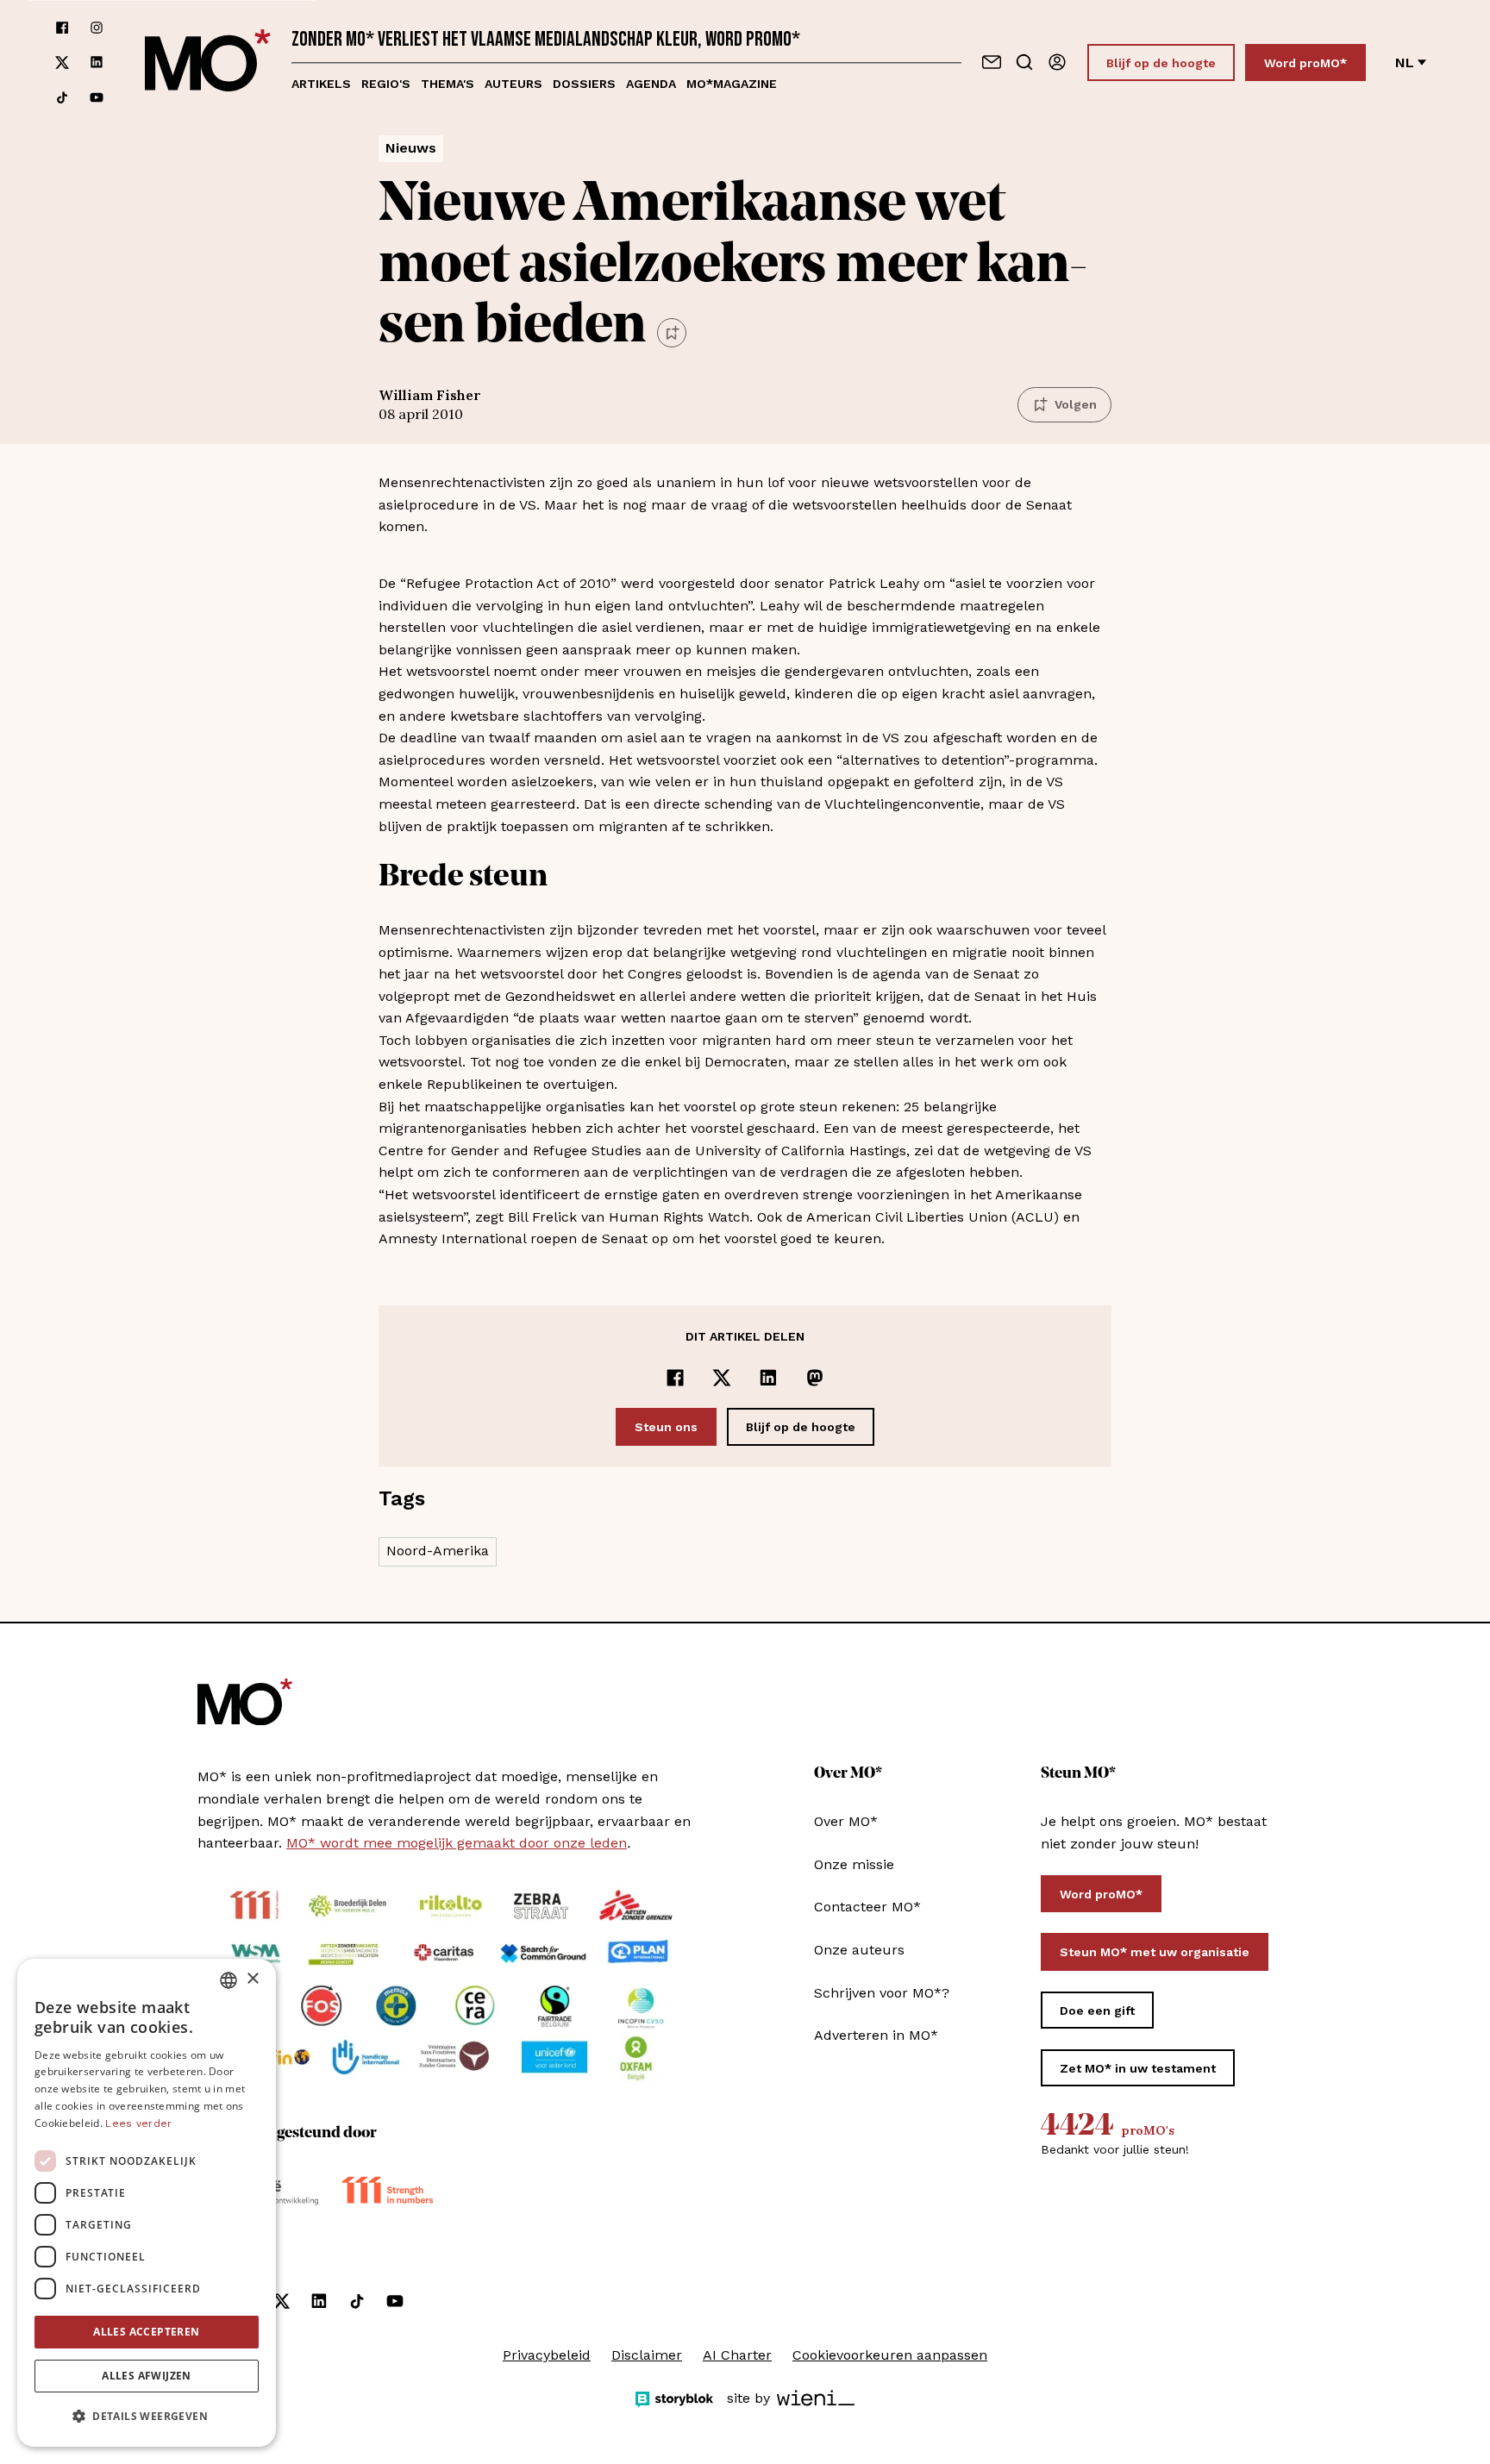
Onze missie (854, 1864)
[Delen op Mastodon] (815, 1378)
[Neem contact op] (992, 62)
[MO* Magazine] (208, 63)
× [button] (252, 1979)
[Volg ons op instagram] (97, 28)
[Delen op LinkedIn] (768, 1378)
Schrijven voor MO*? (882, 1993)
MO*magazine (732, 84)
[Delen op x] (722, 1378)
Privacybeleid (547, 2355)
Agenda (651, 84)
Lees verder (138, 2123)
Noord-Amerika (438, 1551)
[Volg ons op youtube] (97, 97)
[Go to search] (1024, 62)
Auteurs (513, 84)
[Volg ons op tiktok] (62, 97)
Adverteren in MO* (876, 2035)
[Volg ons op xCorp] (62, 63)
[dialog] (147, 2203)
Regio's (386, 84)
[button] (147, 2417)
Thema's (448, 84)
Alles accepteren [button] (146, 2332)
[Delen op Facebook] (675, 1378)
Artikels (321, 84)
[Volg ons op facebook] (62, 28)
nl (1405, 63)
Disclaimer (647, 2355)
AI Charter (737, 2355)
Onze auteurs (859, 1950)
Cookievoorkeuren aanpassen (890, 2355)
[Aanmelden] (1057, 62)
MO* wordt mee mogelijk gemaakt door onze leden (457, 1843)
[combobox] (229, 1980)
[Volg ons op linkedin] (97, 63)
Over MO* (846, 1821)
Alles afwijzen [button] (147, 2376)
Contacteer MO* (867, 1907)
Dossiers (584, 84)
